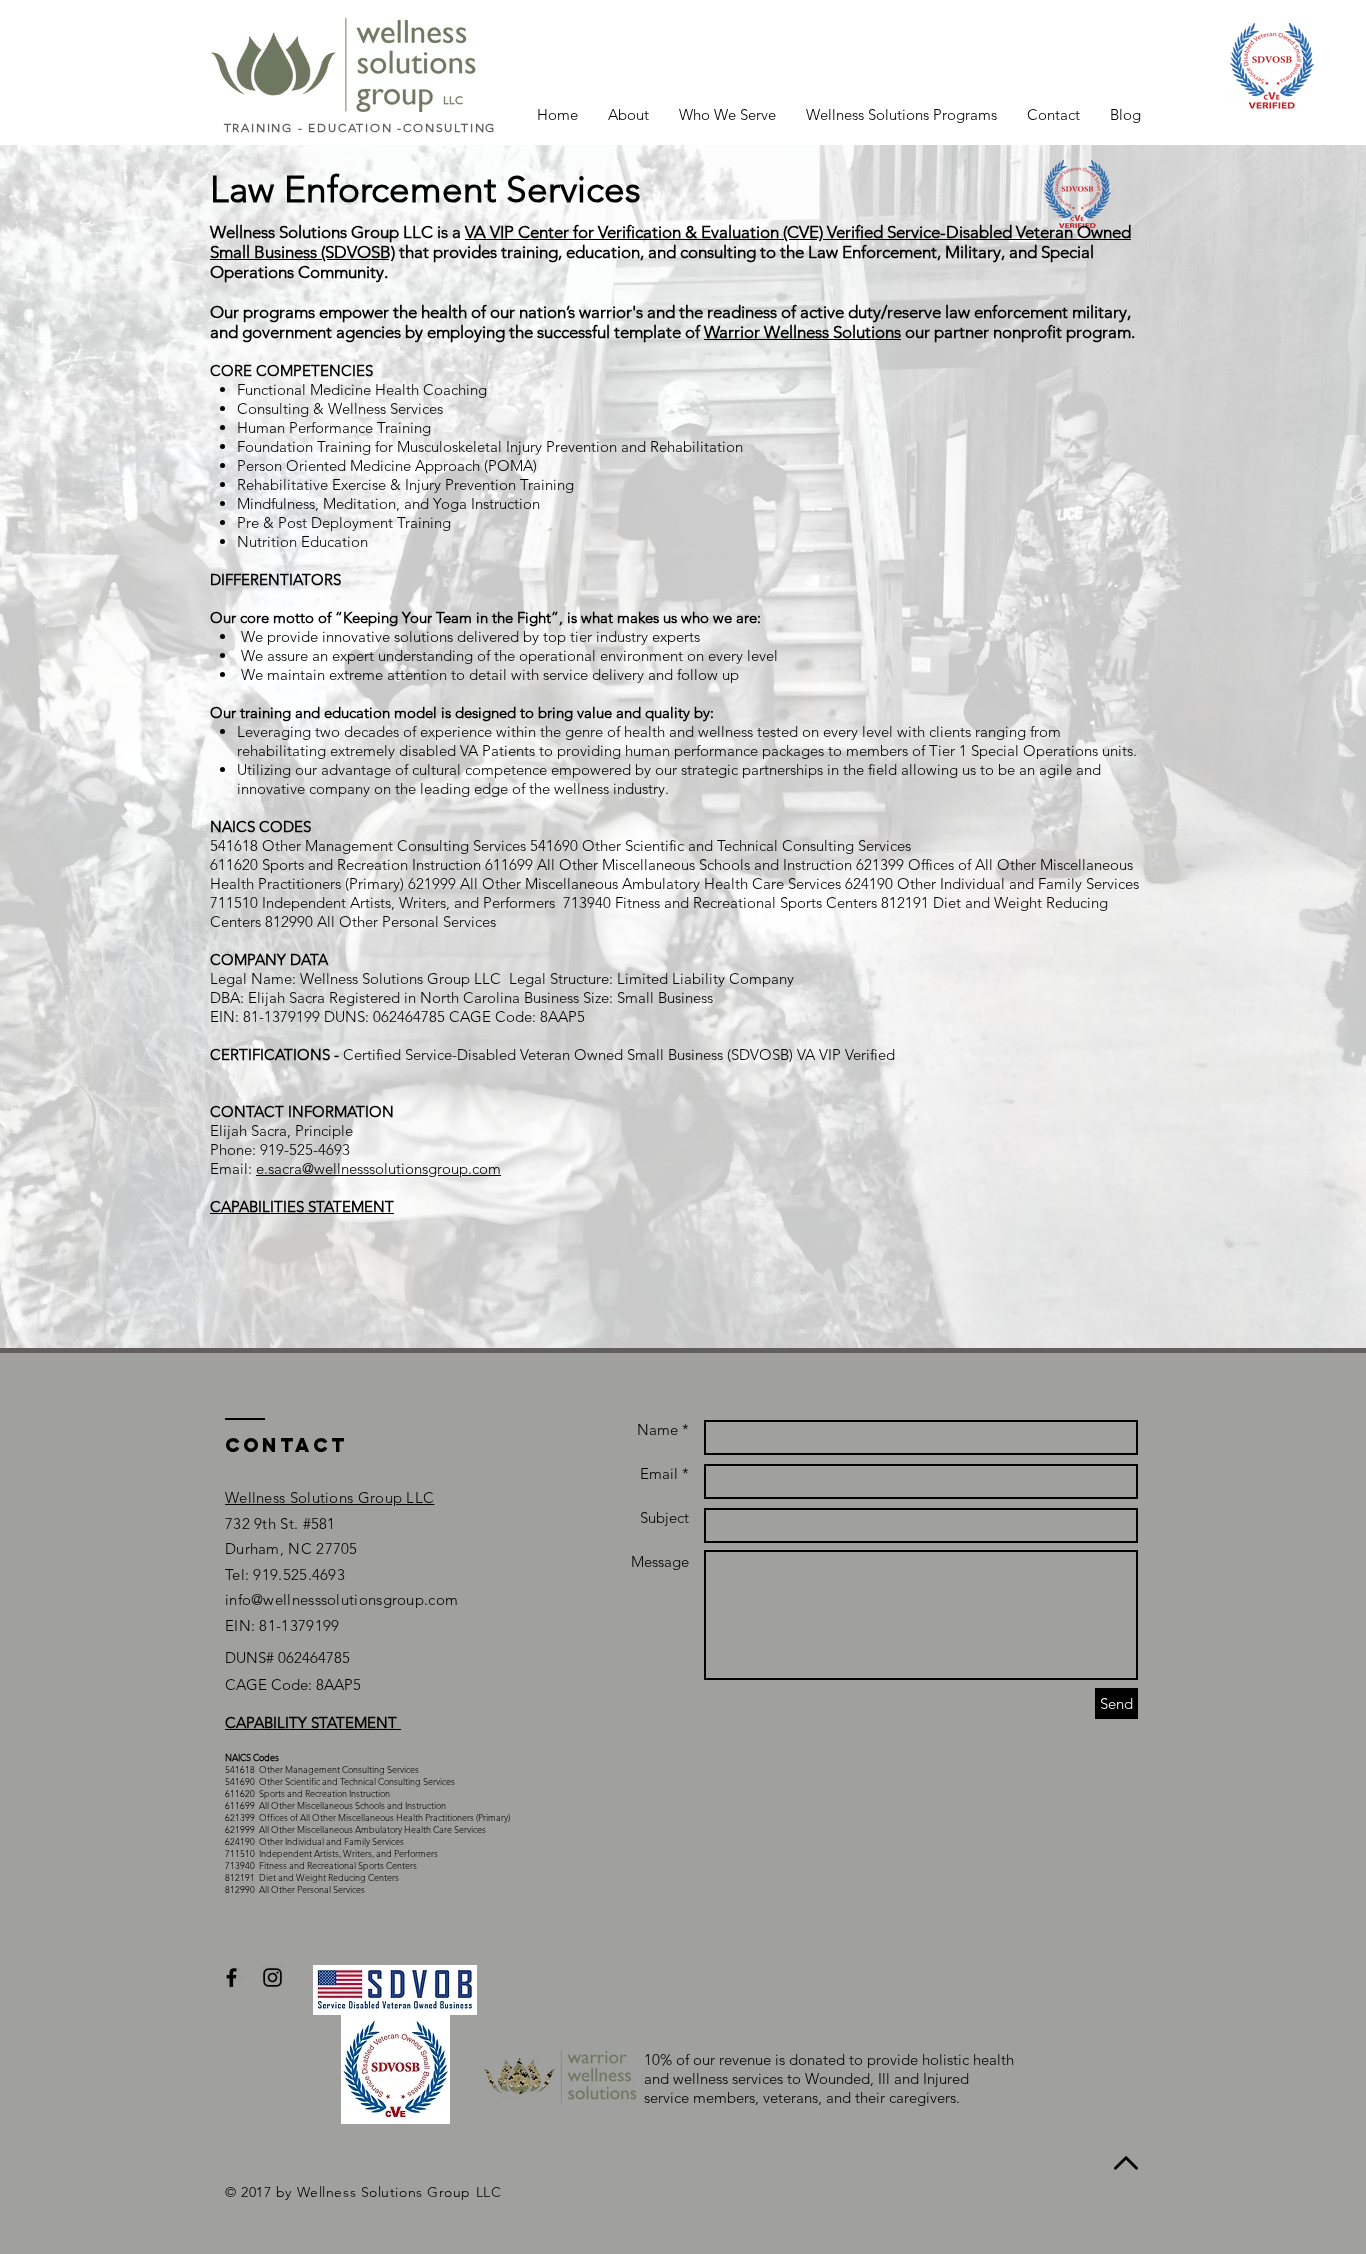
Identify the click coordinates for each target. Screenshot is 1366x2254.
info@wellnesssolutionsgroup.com (341, 1599)
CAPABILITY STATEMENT (313, 1722)
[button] (628, 115)
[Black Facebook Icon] (231, 1977)
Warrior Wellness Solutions (802, 332)
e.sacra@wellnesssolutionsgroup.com (378, 1168)
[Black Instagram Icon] (272, 1977)
